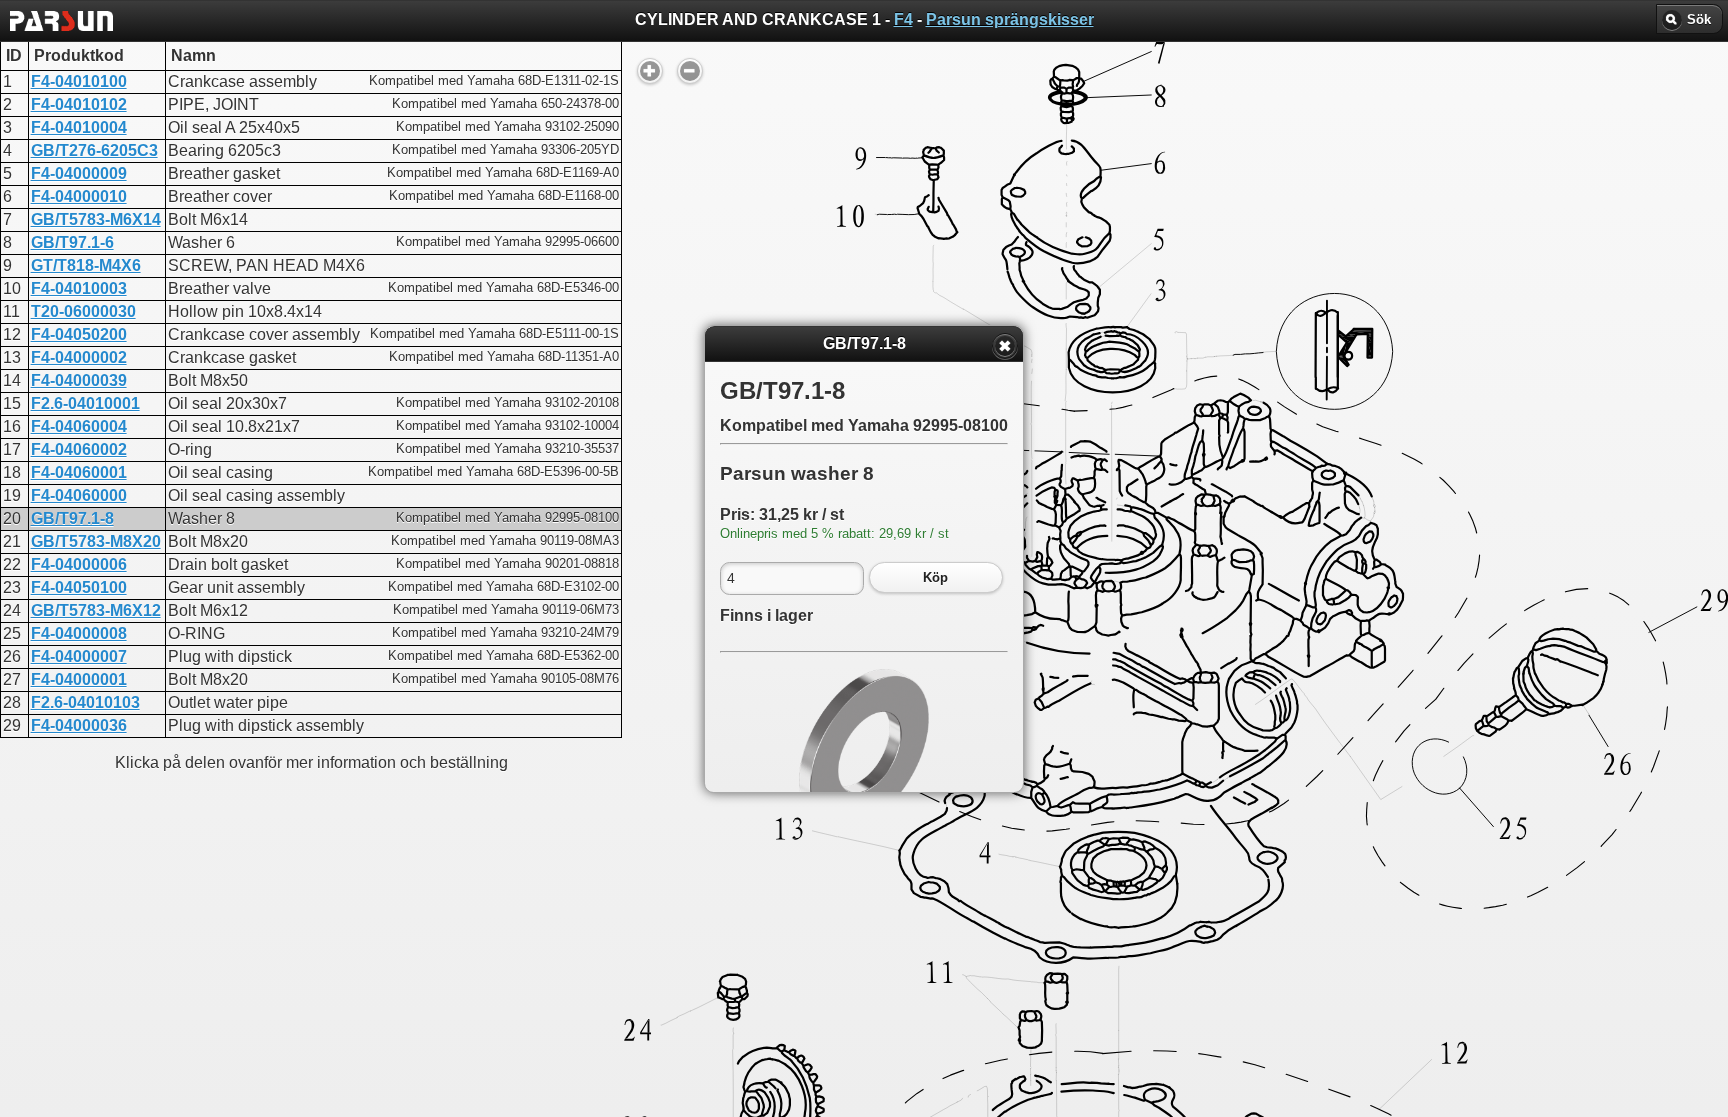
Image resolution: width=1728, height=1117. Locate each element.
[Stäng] (1005, 346)
